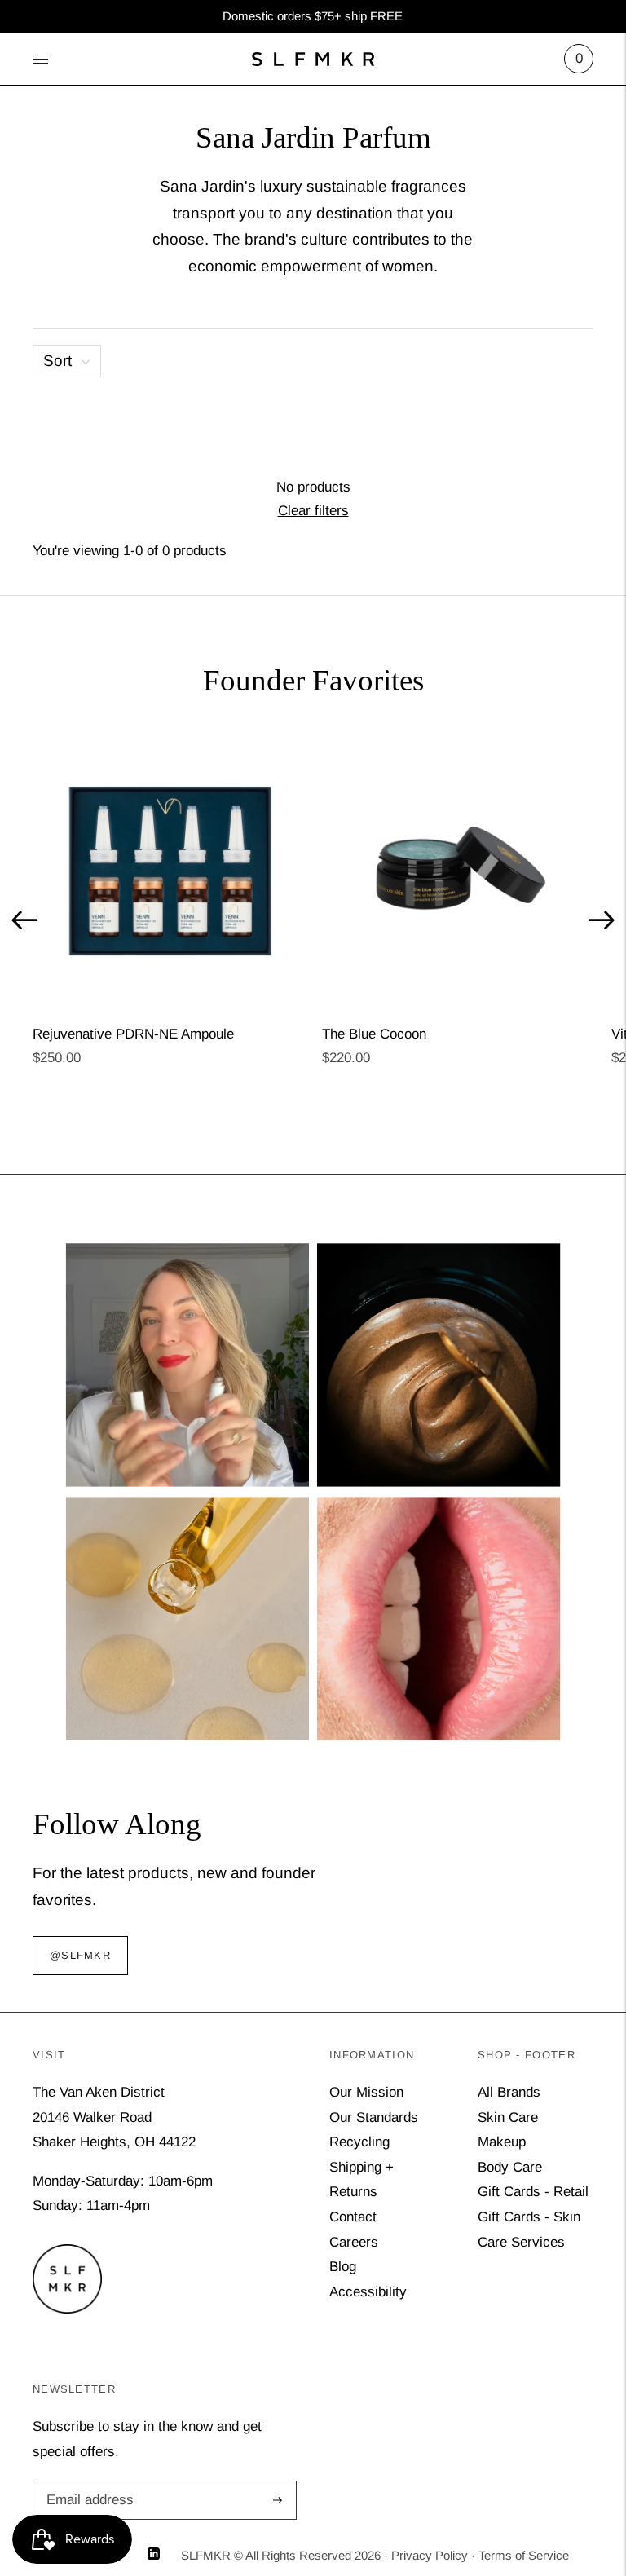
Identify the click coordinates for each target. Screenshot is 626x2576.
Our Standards (374, 2117)
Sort (57, 361)
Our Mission (366, 2092)
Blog (343, 2267)
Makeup (502, 2142)
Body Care (510, 2167)
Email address (87, 2483)
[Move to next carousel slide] (602, 920)
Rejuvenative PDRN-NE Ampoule (133, 1034)
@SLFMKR (80, 1955)
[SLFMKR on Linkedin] (154, 2555)
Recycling (359, 2142)
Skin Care (508, 2117)
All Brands (509, 2092)
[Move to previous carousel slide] (24, 920)
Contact (353, 2217)
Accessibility (368, 2292)
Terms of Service (524, 2555)
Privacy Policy (430, 2555)
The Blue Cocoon (374, 1034)
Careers (354, 2242)
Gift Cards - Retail (533, 2192)
